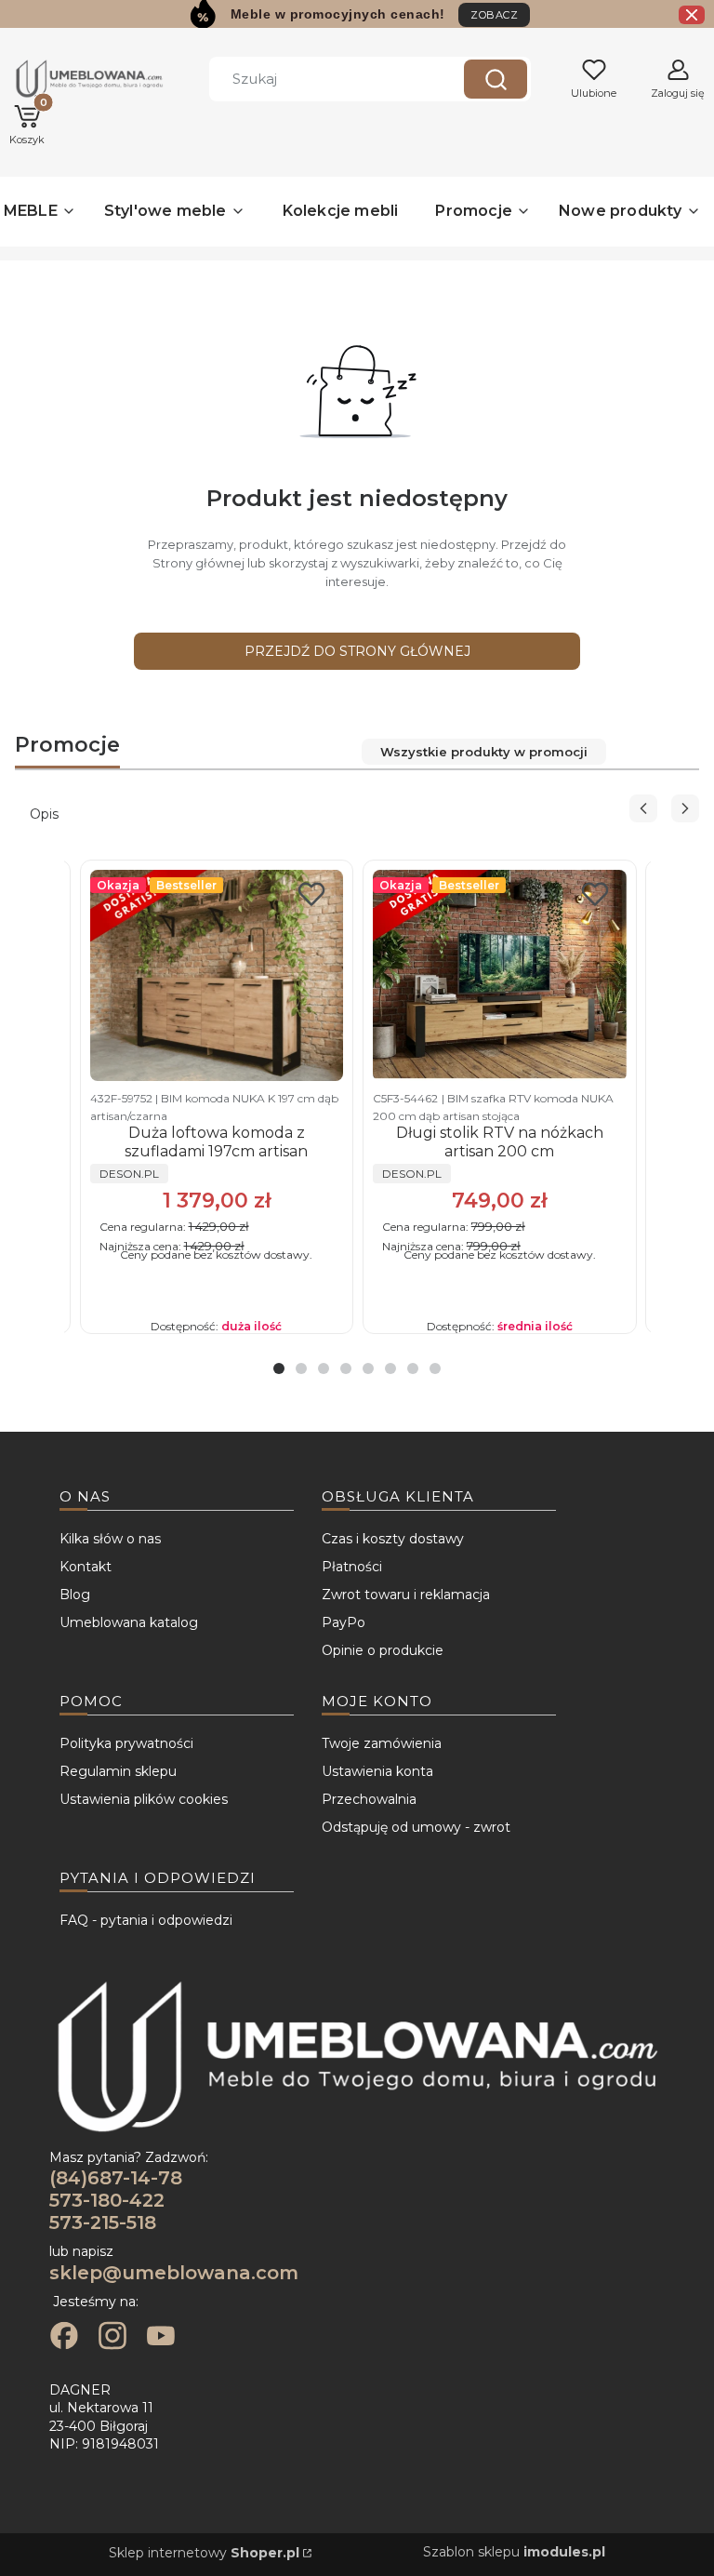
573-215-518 (103, 2222)
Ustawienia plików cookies (144, 1799)
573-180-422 (107, 2200)
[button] (496, 79)
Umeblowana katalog (129, 1622)
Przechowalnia (369, 1799)
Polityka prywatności (126, 1743)
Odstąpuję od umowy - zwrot (416, 1827)
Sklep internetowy (204, 2553)
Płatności (352, 1567)
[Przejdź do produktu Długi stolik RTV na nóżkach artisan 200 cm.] (500, 975)
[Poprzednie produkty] (643, 808)
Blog (75, 1595)
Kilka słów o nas (110, 1539)
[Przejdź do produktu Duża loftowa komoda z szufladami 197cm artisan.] (217, 975)
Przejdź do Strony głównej (357, 651)
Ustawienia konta (377, 1771)
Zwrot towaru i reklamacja (406, 1595)
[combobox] (323, 79)
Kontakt (86, 1567)
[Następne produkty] (685, 808)
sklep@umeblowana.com (174, 2273)
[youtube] (161, 2338)
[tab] (279, 1368)
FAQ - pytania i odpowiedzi (146, 1920)
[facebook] (64, 2338)
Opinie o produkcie (383, 1650)
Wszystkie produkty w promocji (484, 752)
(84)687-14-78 (116, 2178)
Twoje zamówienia (382, 1743)
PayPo (344, 1622)
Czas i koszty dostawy (393, 1539)
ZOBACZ (494, 15)
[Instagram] (112, 2338)
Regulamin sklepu (118, 1771)
